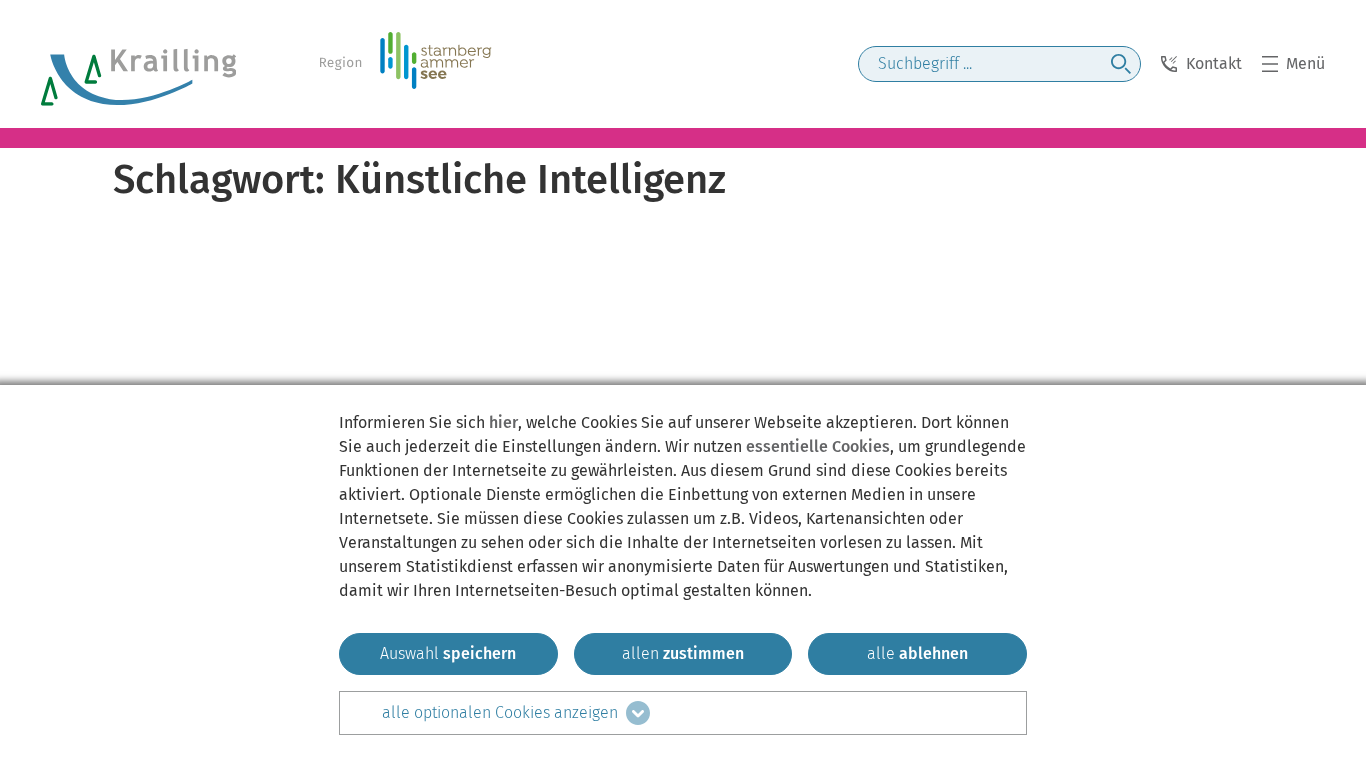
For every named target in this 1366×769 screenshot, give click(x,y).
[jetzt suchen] (1121, 64)
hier (503, 422)
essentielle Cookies (818, 446)
